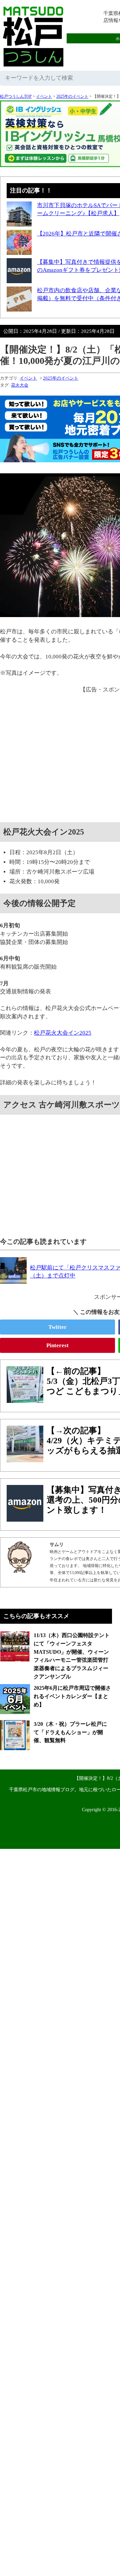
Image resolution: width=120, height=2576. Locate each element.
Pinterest (57, 1345)
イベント (44, 96)
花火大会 (20, 385)
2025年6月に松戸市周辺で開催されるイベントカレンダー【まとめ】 (72, 1696)
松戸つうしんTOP (16, 96)
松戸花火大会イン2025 (63, 1033)
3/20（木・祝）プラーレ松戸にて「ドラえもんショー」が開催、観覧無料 (70, 1732)
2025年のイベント (72, 96)
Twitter (57, 1327)
